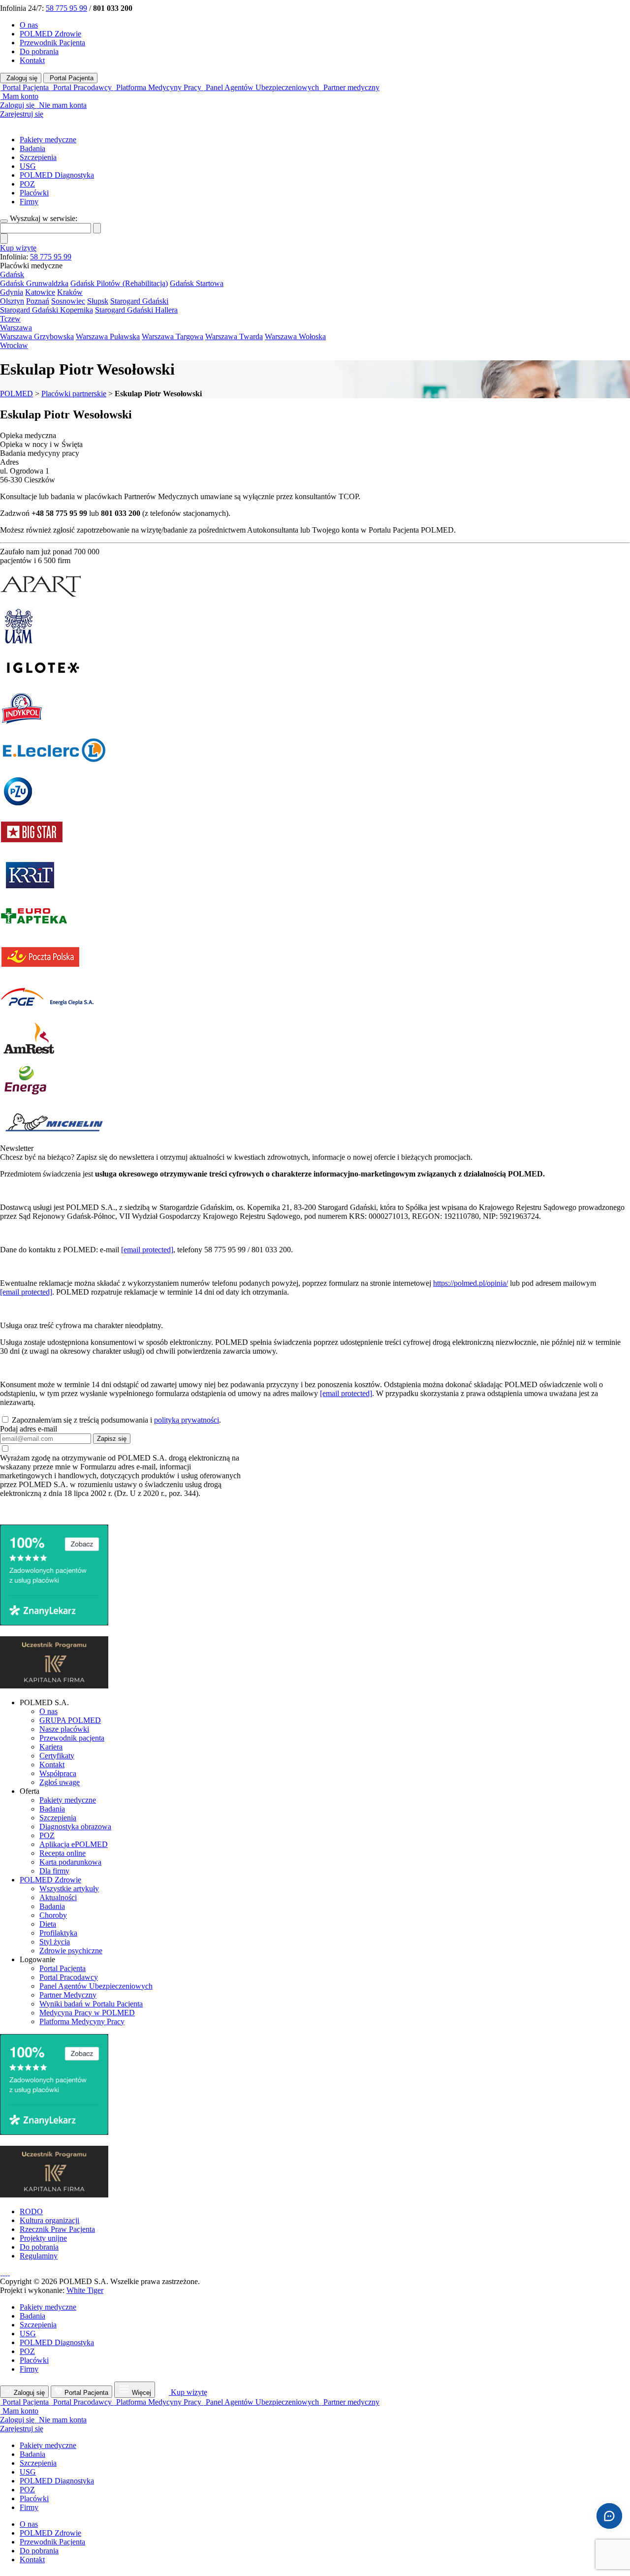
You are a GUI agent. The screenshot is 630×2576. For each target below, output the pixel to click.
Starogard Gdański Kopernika (47, 310)
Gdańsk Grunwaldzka (34, 283)
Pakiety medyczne (48, 140)
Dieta (48, 1924)
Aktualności (58, 1897)
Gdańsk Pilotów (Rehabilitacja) (119, 283)
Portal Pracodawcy (69, 1977)
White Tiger (85, 2290)
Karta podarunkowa (70, 1862)
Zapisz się (112, 1439)
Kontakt (32, 60)
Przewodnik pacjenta (72, 1738)
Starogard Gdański (139, 301)
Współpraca (58, 1773)
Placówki (34, 193)
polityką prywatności (187, 1420)
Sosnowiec (68, 301)
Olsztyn (12, 301)
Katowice (40, 292)
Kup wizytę (18, 248)
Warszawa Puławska (108, 336)
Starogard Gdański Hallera (136, 310)
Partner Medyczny (68, 1995)
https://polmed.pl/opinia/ (471, 1283)
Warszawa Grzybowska (37, 336)
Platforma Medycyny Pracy (82, 2021)
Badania (32, 148)
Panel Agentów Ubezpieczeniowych (96, 1986)
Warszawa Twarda (234, 336)
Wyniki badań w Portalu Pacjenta (91, 2004)
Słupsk (98, 301)
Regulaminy (39, 2256)
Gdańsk (12, 274)
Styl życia (55, 1942)
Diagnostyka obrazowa (75, 1827)
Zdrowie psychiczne (71, 1951)
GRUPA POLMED (70, 1720)
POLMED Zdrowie (50, 34)
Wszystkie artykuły (69, 1889)
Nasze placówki (64, 1729)
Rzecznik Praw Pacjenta (57, 2229)
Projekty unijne (43, 2238)
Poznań (38, 301)
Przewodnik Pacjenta (52, 43)
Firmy (29, 202)
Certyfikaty (57, 1756)
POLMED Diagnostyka (57, 175)
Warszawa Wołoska (295, 336)
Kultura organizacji (49, 2220)
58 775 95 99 (66, 8)
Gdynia (12, 292)
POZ (27, 184)
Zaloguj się (21, 78)
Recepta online (63, 1853)
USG (28, 166)
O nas (29, 25)
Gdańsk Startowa (197, 283)
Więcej (142, 2393)
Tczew (10, 319)
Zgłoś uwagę (60, 1782)
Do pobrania (39, 51)
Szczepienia (38, 157)
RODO (31, 2211)
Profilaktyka (58, 1933)
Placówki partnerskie (74, 394)
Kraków (70, 292)
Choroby (53, 1915)
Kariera (51, 1747)
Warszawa (16, 328)
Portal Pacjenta (71, 78)
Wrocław (14, 345)
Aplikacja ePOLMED (74, 1844)
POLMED (16, 394)
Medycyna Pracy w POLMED (87, 2013)
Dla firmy (54, 1871)
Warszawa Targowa (173, 336)
